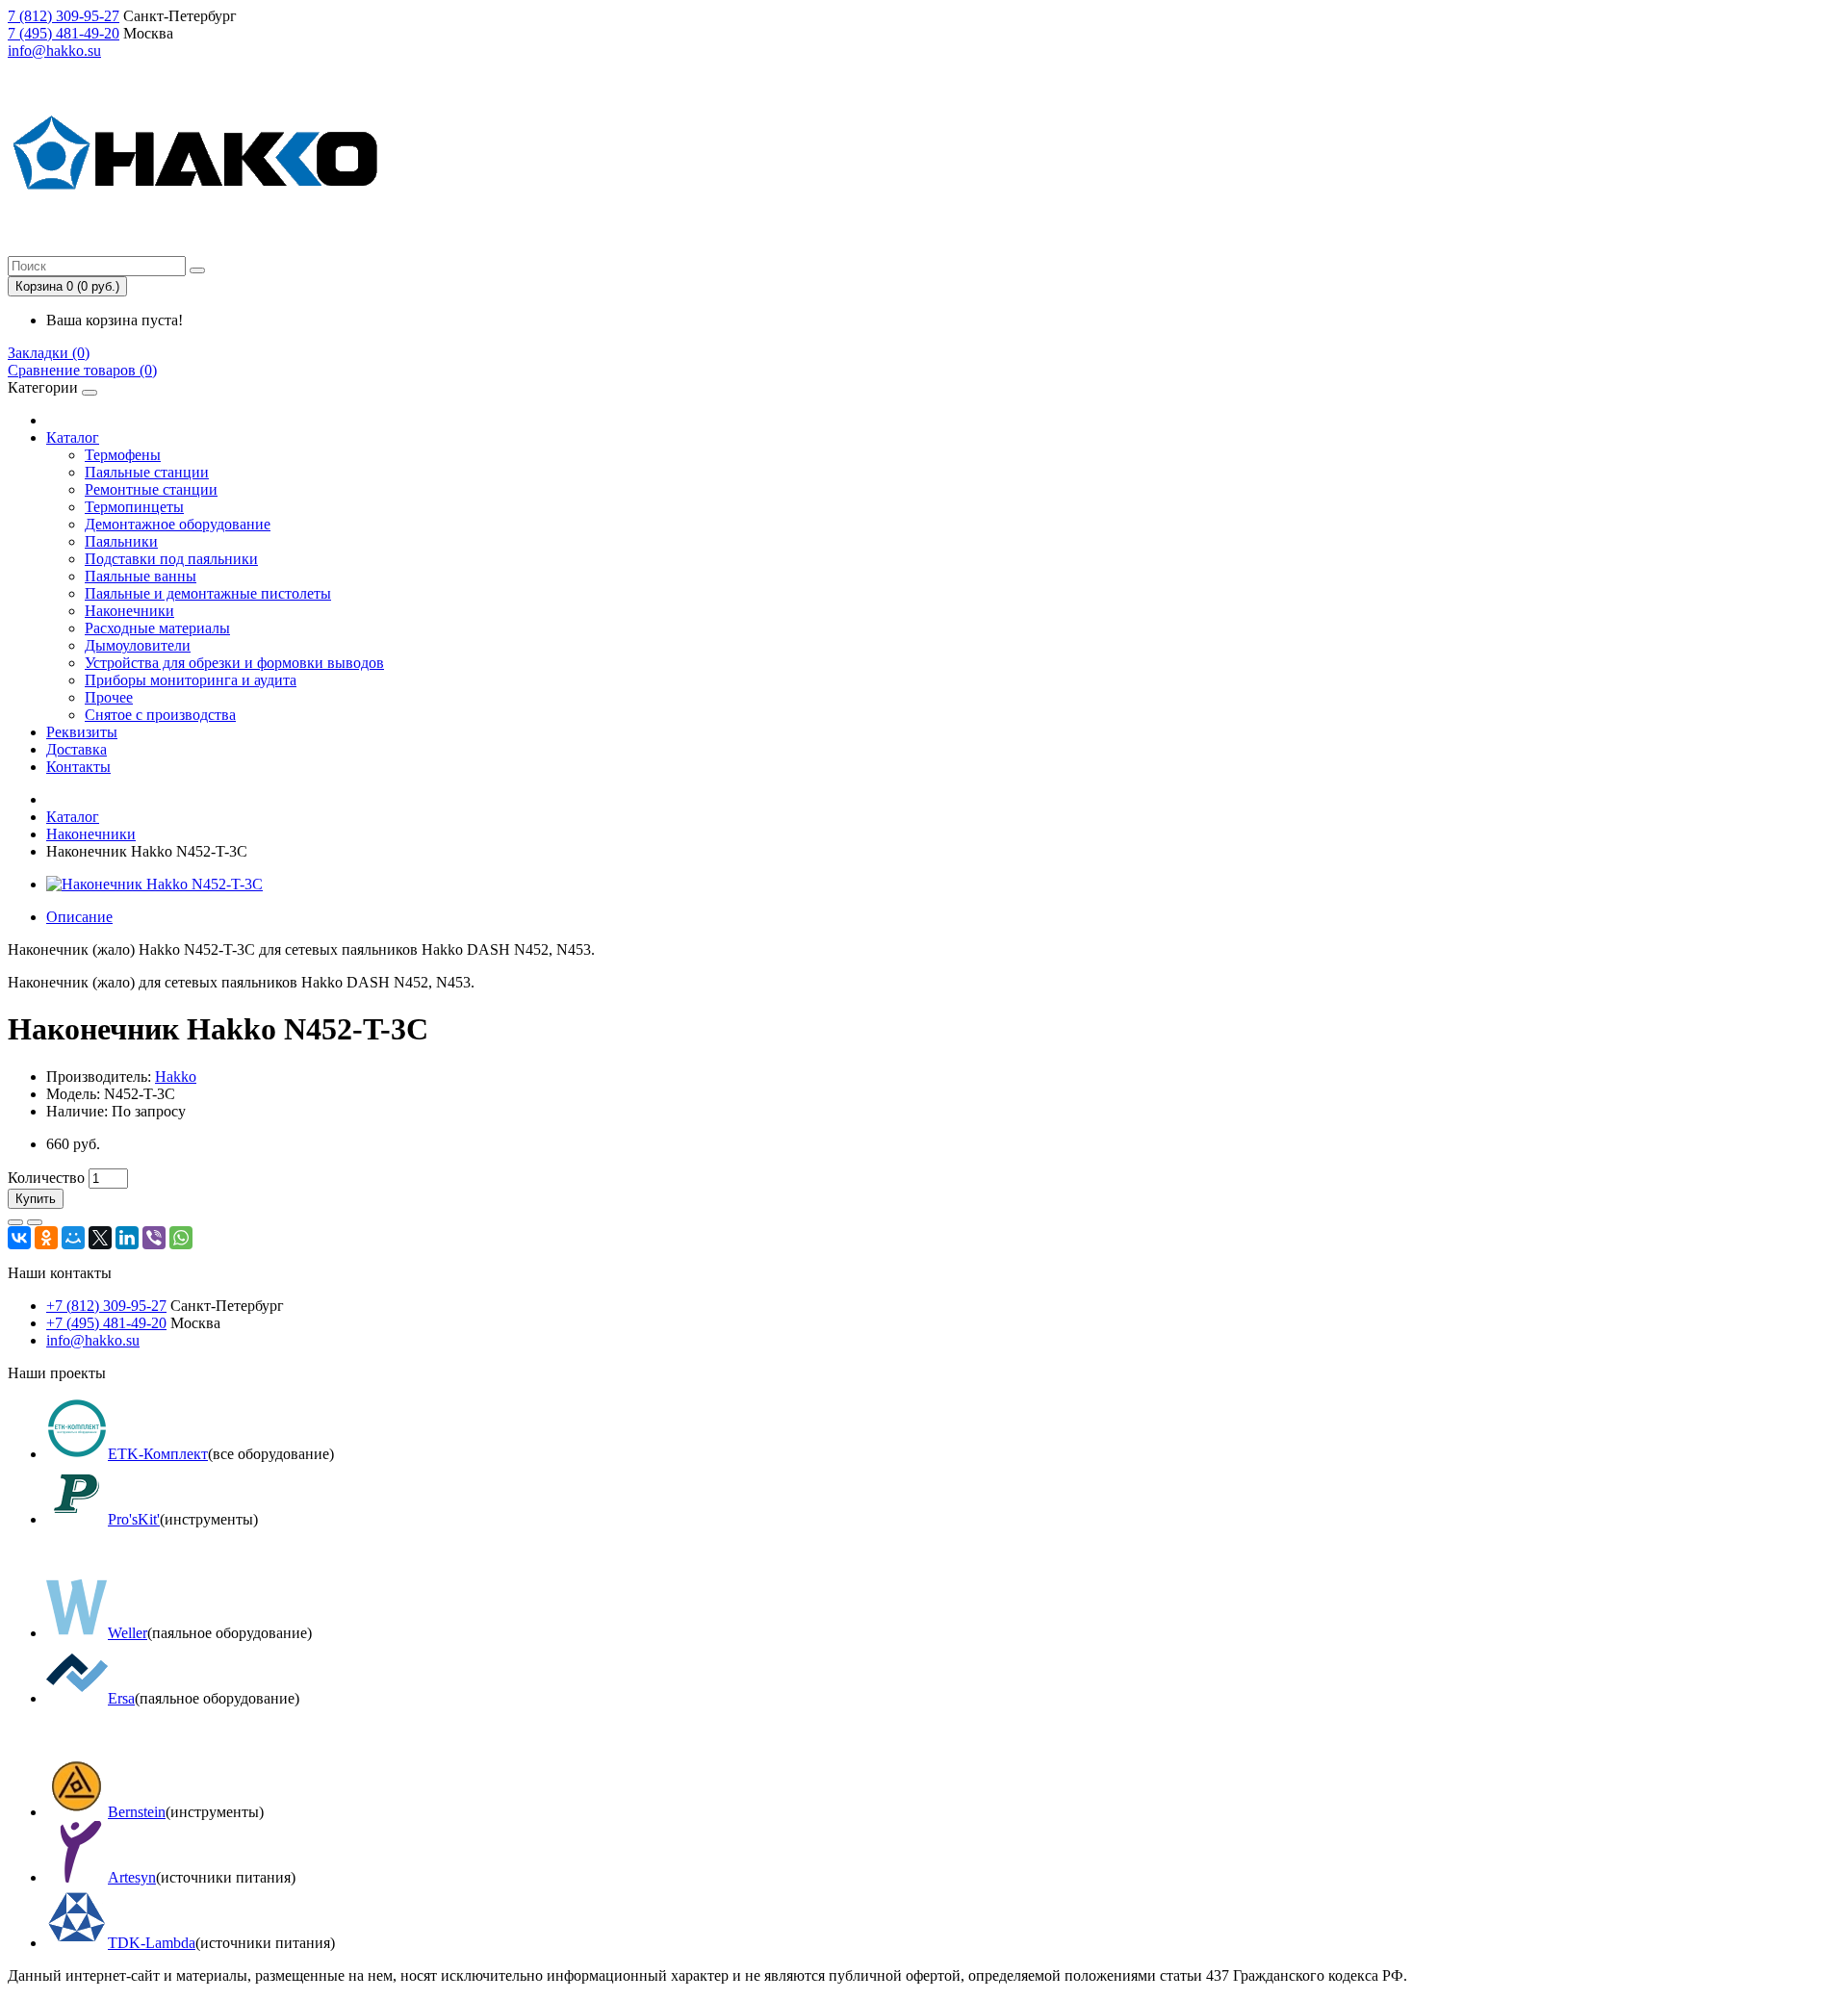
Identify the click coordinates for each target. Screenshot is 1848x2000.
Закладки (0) (49, 353)
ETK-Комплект (158, 1454)
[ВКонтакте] (19, 1238)
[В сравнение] (35, 1222)
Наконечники (129, 611)
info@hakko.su (54, 51)
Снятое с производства (160, 715)
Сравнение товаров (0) (82, 370)
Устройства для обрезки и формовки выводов (234, 663)
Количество (46, 1178)
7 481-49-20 (64, 33)
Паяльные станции (147, 472)
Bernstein (137, 1812)
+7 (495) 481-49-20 (106, 1323)
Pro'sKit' (134, 1519)
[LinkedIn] (127, 1238)
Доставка (77, 749)
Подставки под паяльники (171, 559)
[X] (100, 1238)
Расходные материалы (157, 628)
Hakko (176, 1077)
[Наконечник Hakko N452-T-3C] (154, 884)
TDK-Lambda (152, 1943)
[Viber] (154, 1238)
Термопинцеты (134, 507)
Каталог (73, 437)
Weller (128, 1633)
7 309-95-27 (64, 16)
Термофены (123, 455)
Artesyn (132, 1877)
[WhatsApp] (181, 1238)
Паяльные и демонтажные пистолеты (208, 593)
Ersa (121, 1698)
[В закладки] (15, 1222)
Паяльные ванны (141, 576)
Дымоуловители (138, 645)
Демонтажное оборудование (178, 524)
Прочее (109, 697)
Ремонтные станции (151, 489)
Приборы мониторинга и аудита (191, 680)
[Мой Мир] (73, 1238)
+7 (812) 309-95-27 (106, 1306)
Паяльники (121, 541)
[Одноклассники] (46, 1238)
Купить (36, 1199)
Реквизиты (82, 732)
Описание (79, 917)
